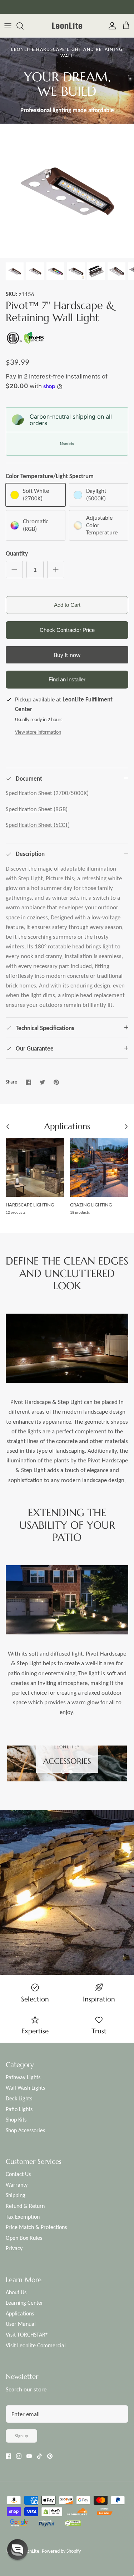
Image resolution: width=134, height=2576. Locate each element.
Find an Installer (67, 679)
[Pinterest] (50, 2456)
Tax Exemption (23, 2217)
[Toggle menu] (8, 26)
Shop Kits (16, 2120)
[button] (63, 1772)
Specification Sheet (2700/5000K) (47, 793)
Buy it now (67, 655)
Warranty (17, 2185)
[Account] (110, 26)
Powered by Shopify (61, 2551)
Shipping (16, 2195)
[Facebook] (8, 2456)
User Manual (21, 2324)
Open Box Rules (24, 2238)
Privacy (14, 2248)
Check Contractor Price (67, 630)
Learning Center (24, 2303)
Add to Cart (67, 605)
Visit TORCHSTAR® (27, 2335)
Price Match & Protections (36, 2227)
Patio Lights (19, 2109)
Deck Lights (19, 2098)
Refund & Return (25, 2206)
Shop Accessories (25, 2130)
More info (67, 444)
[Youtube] (29, 2456)
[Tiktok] (39, 2456)
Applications (20, 2313)
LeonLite (31, 2551)
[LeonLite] (67, 26)
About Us (16, 2292)
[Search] (24, 26)
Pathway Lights (23, 2077)
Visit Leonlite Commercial (36, 2345)
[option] (67, 191)
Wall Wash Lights (25, 2088)
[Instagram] (19, 2456)
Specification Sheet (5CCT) (38, 825)
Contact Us (18, 2174)
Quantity (17, 554)
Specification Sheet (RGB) (37, 809)
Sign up (21, 2436)
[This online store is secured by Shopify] (52, 2513)
